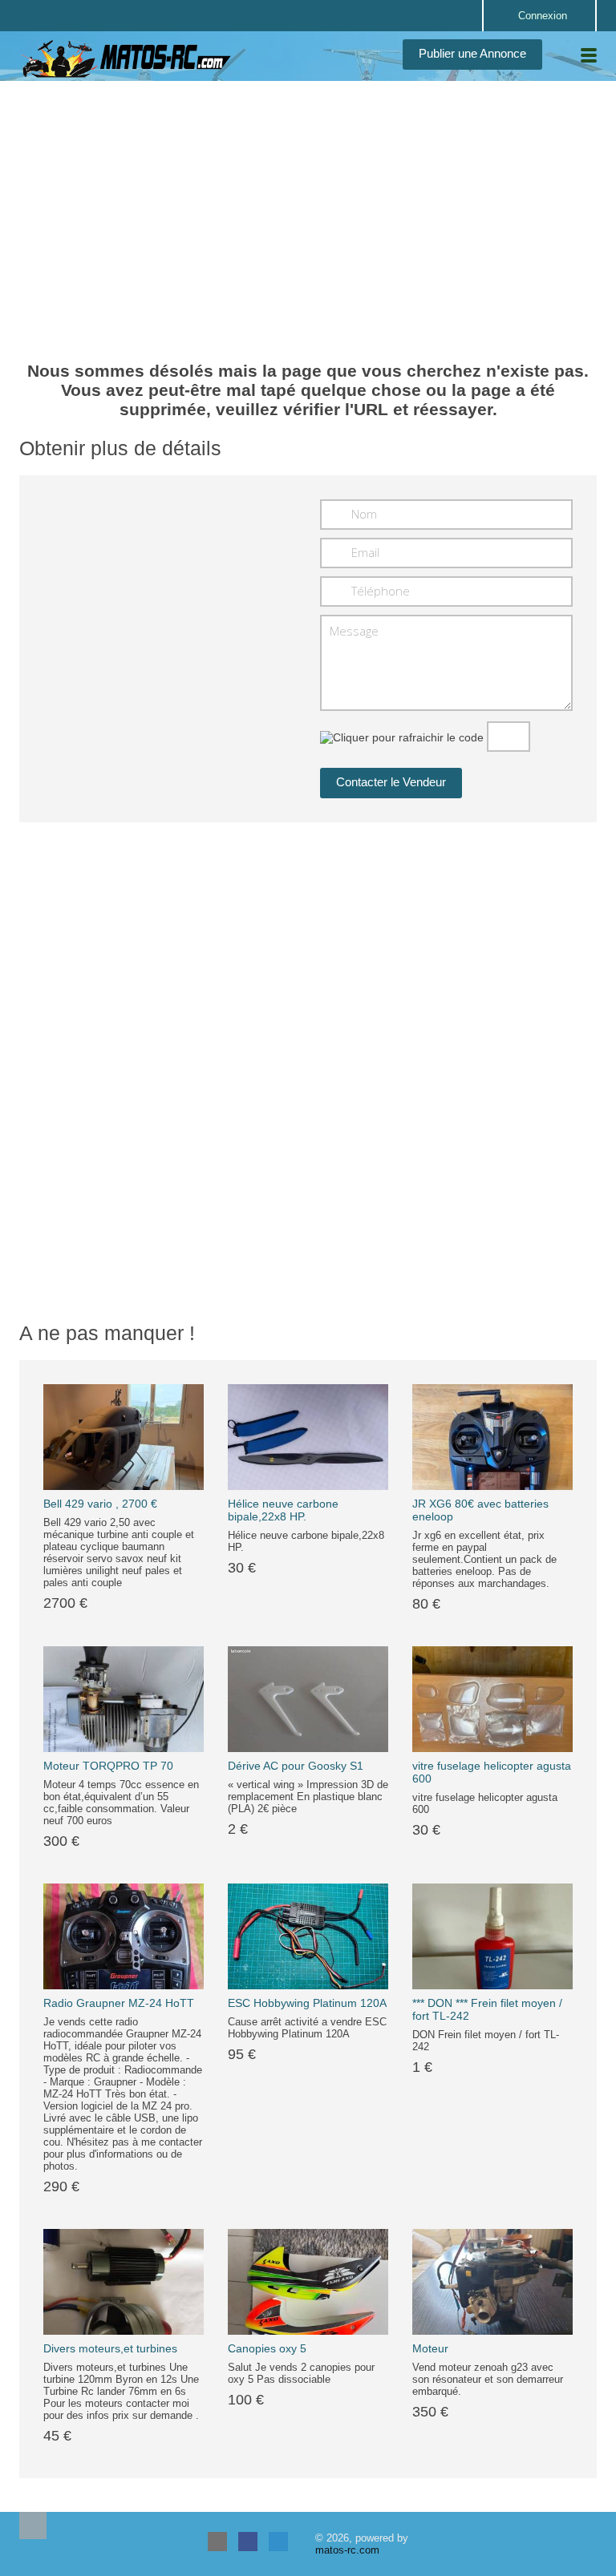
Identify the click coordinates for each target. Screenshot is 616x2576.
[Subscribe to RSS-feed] (217, 2542)
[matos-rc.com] (128, 59)
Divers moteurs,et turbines (110, 2348)
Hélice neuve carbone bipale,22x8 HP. (283, 1510)
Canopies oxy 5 (267, 2348)
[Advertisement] (308, 209)
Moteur (430, 2348)
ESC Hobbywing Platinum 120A (307, 2003)
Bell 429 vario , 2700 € (100, 1504)
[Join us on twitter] (278, 2542)
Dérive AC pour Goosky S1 (296, 1766)
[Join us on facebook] (248, 2542)
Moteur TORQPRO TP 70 (108, 1766)
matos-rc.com (347, 2550)
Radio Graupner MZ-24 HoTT (119, 2003)
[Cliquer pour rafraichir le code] (402, 737)
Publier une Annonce (472, 53)
